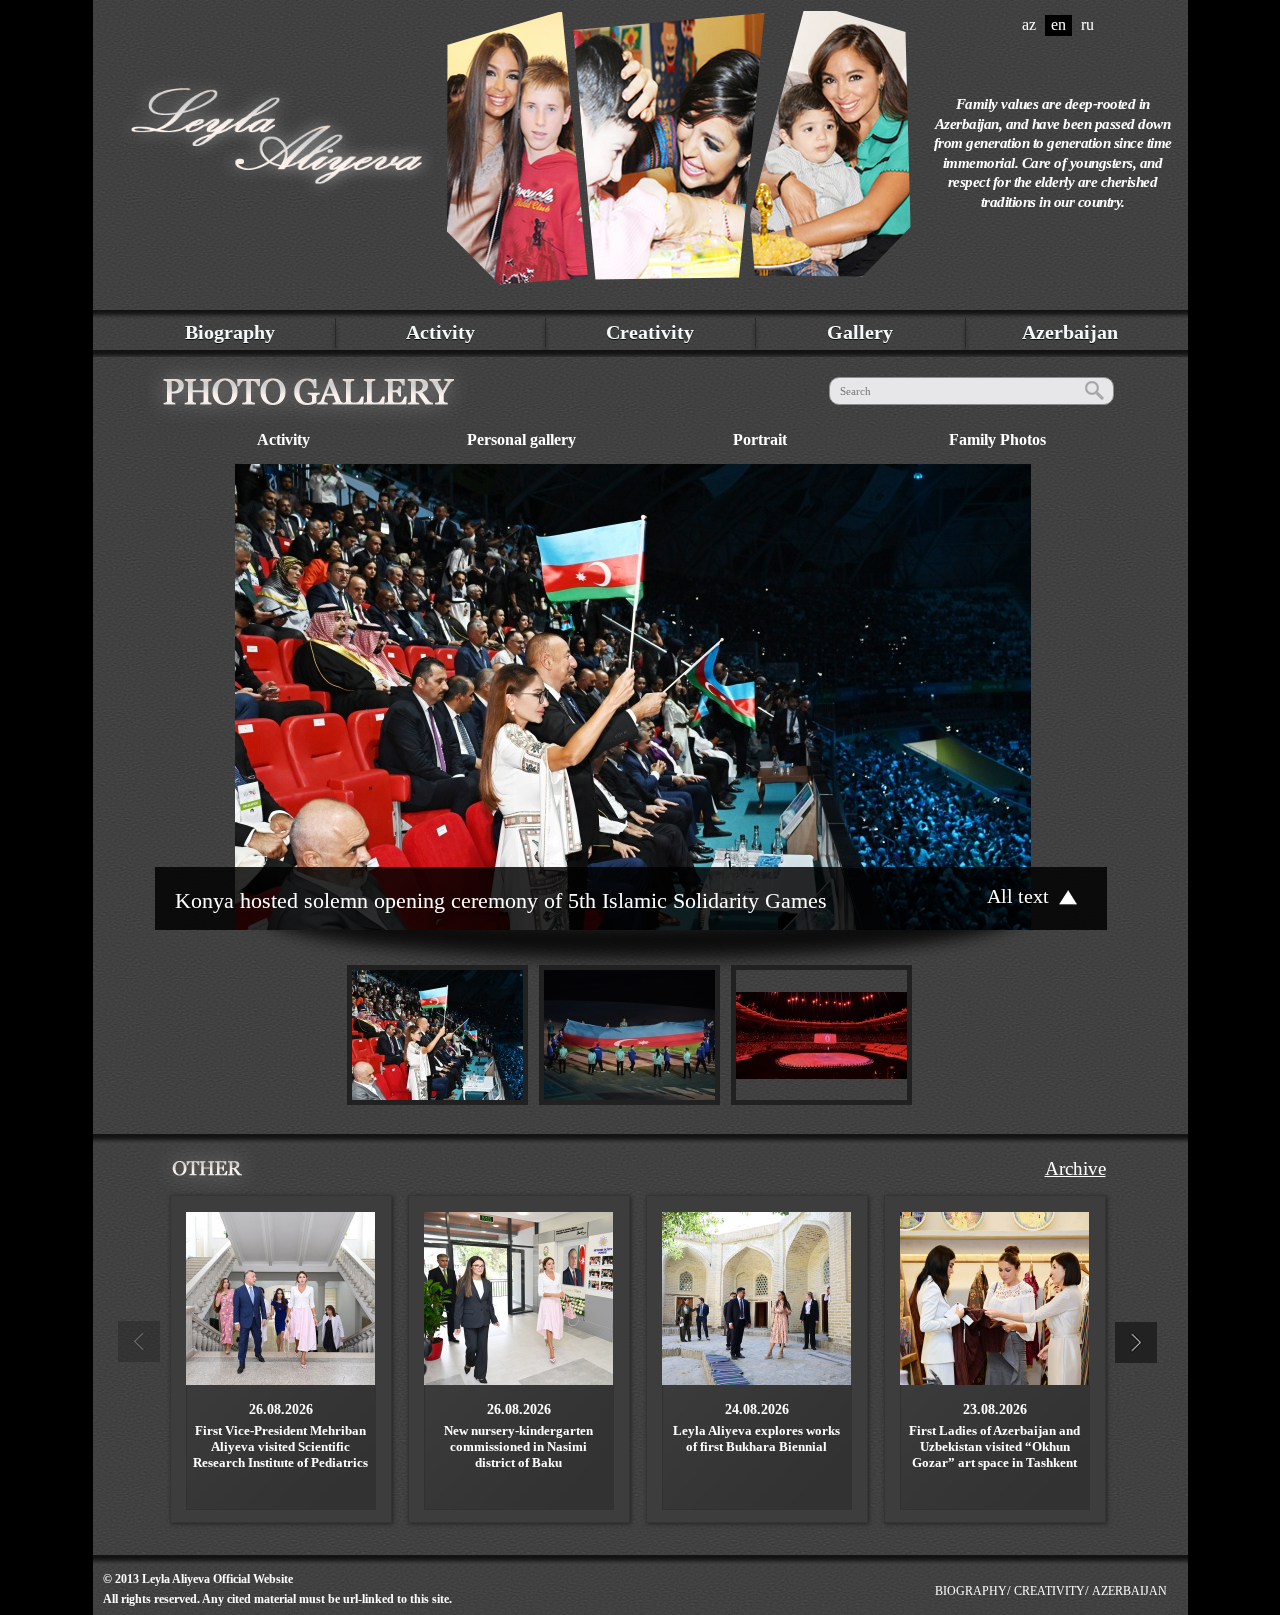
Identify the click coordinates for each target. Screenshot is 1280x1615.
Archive (1075, 1168)
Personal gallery (521, 439)
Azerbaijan (1070, 332)
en (1058, 24)
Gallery (860, 332)
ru (1087, 24)
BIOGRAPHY (971, 1591)
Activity (440, 332)
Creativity (650, 332)
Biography (230, 332)
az (1029, 24)
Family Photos (997, 439)
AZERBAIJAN (1129, 1591)
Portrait (760, 439)
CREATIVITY (1049, 1591)
